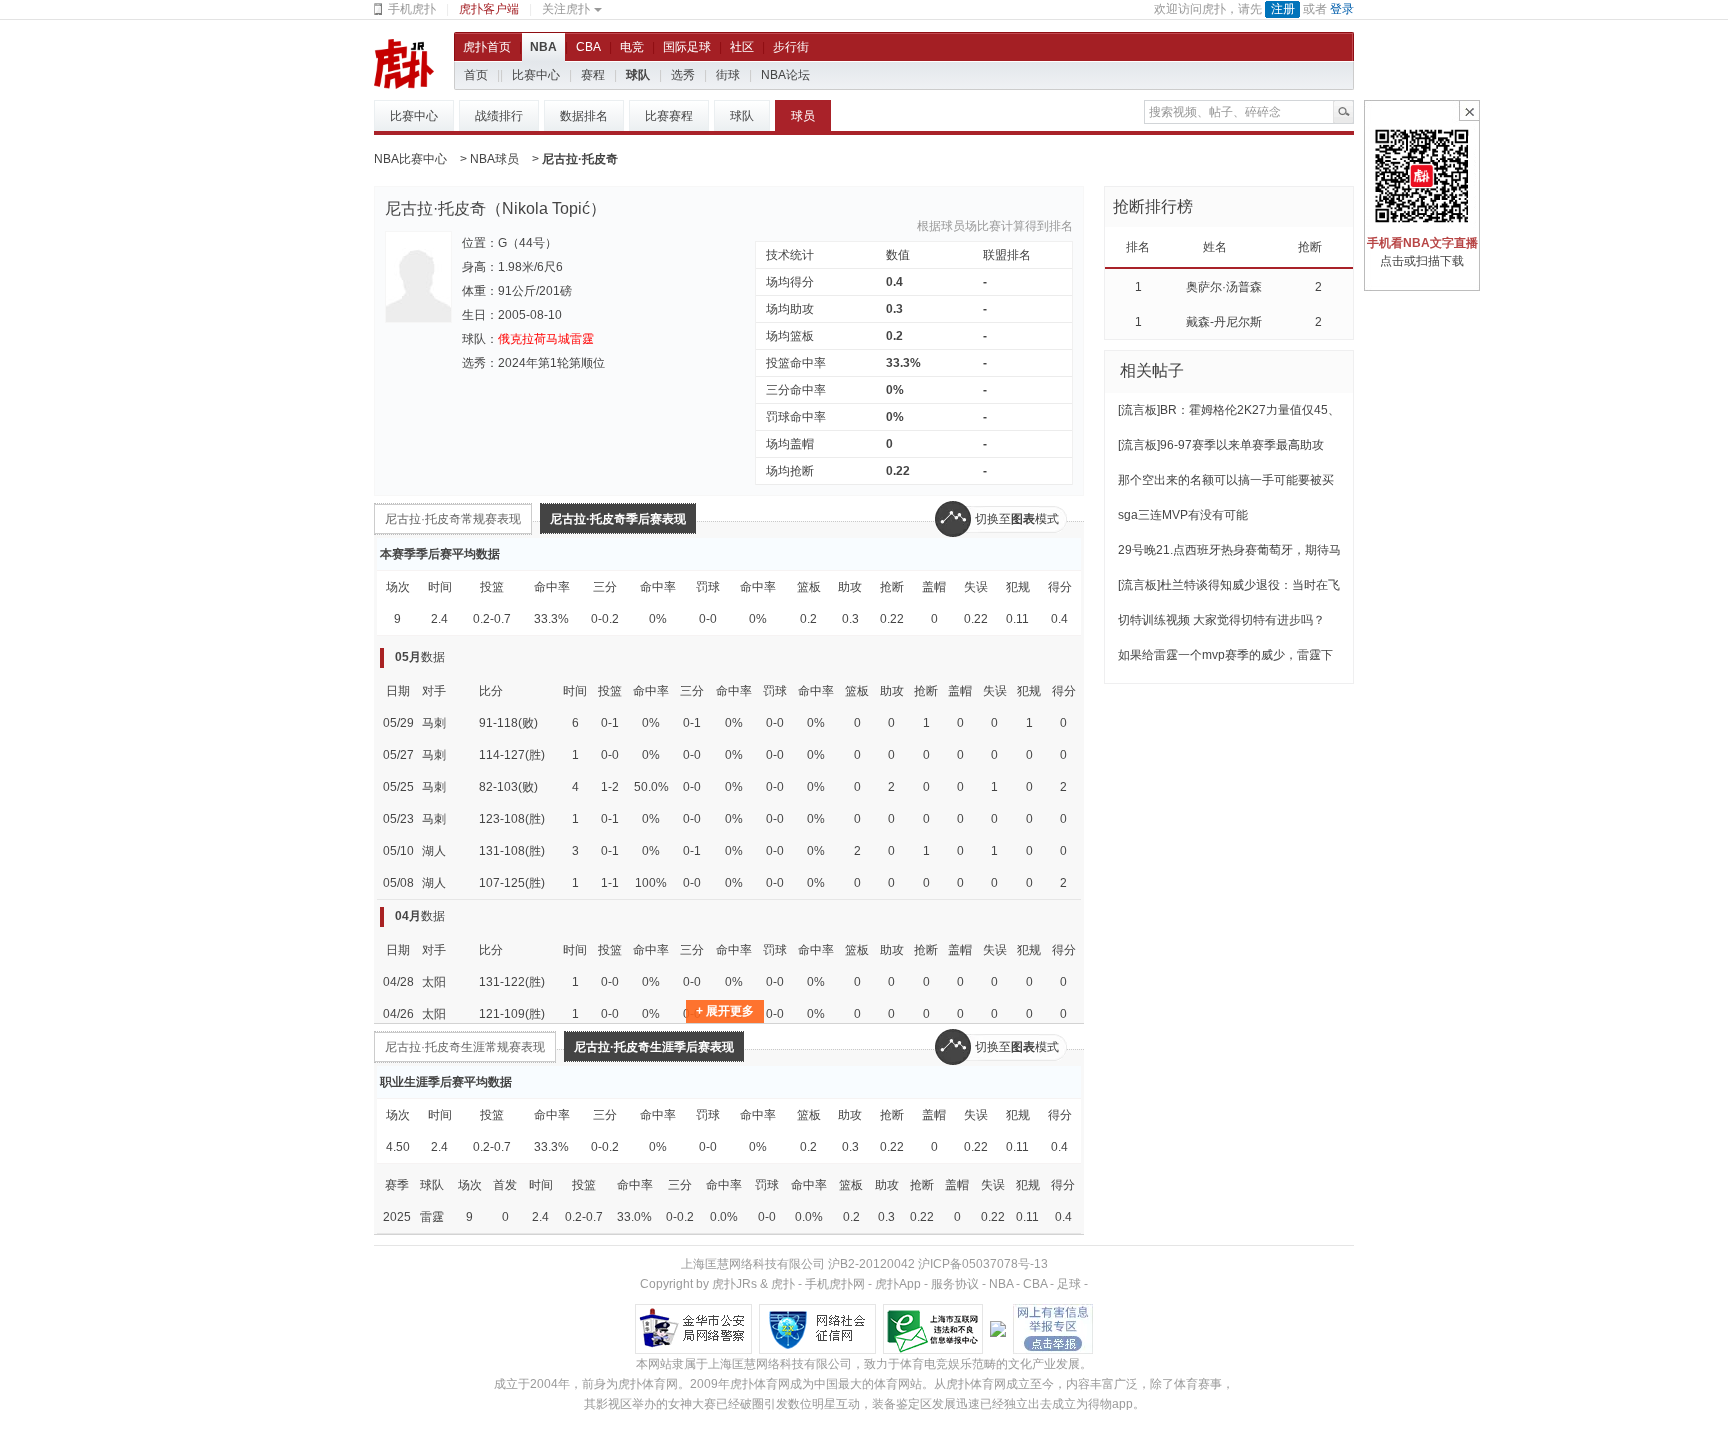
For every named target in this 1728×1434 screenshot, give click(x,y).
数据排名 (584, 116)
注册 (1283, 9)
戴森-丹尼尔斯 (1224, 322)
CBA (588, 47)
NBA (543, 47)
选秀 (683, 75)
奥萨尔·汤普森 (1224, 287)
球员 (803, 116)
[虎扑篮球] (404, 63)
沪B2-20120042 (871, 1264)
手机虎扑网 (835, 1284)
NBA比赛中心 (410, 159)
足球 (1069, 1284)
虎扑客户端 (489, 9)
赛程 (593, 75)
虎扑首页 (487, 47)
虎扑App (898, 1284)
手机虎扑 (412, 9)
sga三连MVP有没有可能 (1183, 515)
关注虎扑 (566, 9)
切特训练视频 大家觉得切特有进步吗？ (1221, 620)
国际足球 (687, 47)
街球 (728, 75)
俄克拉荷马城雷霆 (546, 339)
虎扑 (783, 1284)
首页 (476, 75)
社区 (742, 47)
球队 (638, 75)
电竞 (632, 47)
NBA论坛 (785, 75)
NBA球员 (494, 159)
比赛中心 (536, 75)
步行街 (791, 47)
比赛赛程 (669, 116)
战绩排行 (499, 116)
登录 (1342, 9)
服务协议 (955, 1284)
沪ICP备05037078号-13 (983, 1264)
